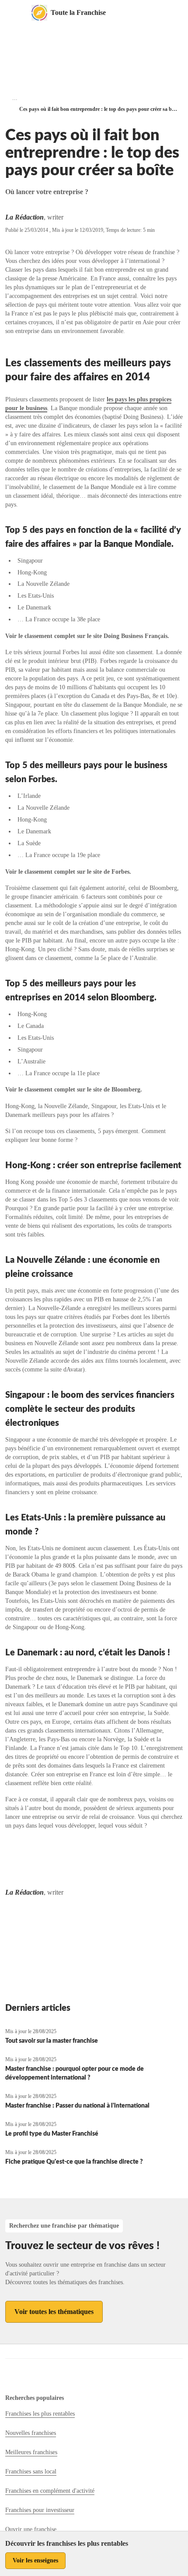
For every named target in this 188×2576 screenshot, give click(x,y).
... (15, 98)
